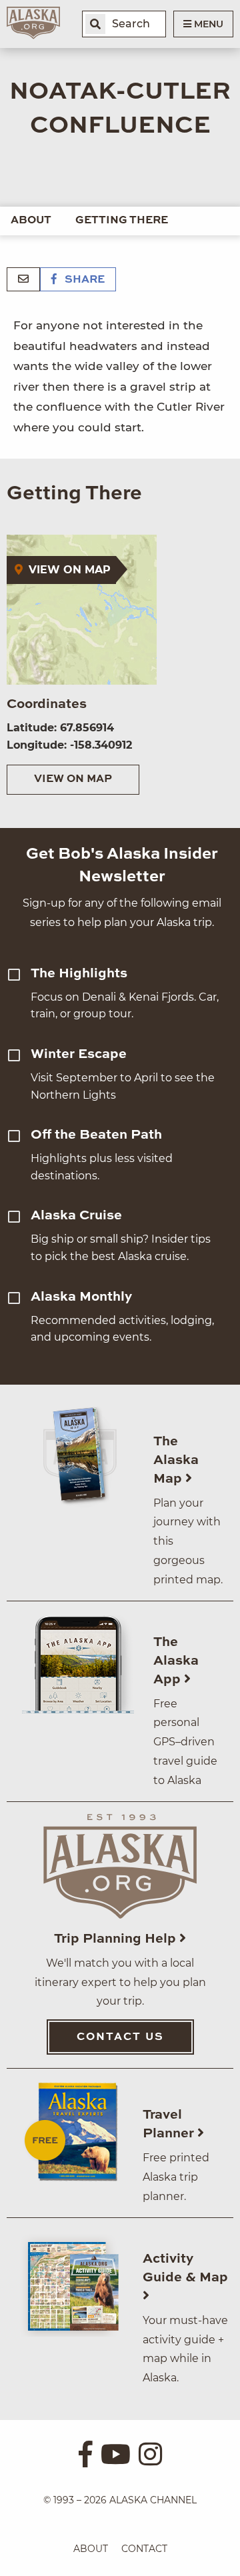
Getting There (122, 221)
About (31, 221)
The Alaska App (176, 1661)
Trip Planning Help (117, 1939)
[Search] (95, 24)
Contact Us (120, 2037)
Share (83, 280)
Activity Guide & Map (185, 2269)
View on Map (73, 779)
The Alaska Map (176, 1461)
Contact (144, 2549)
